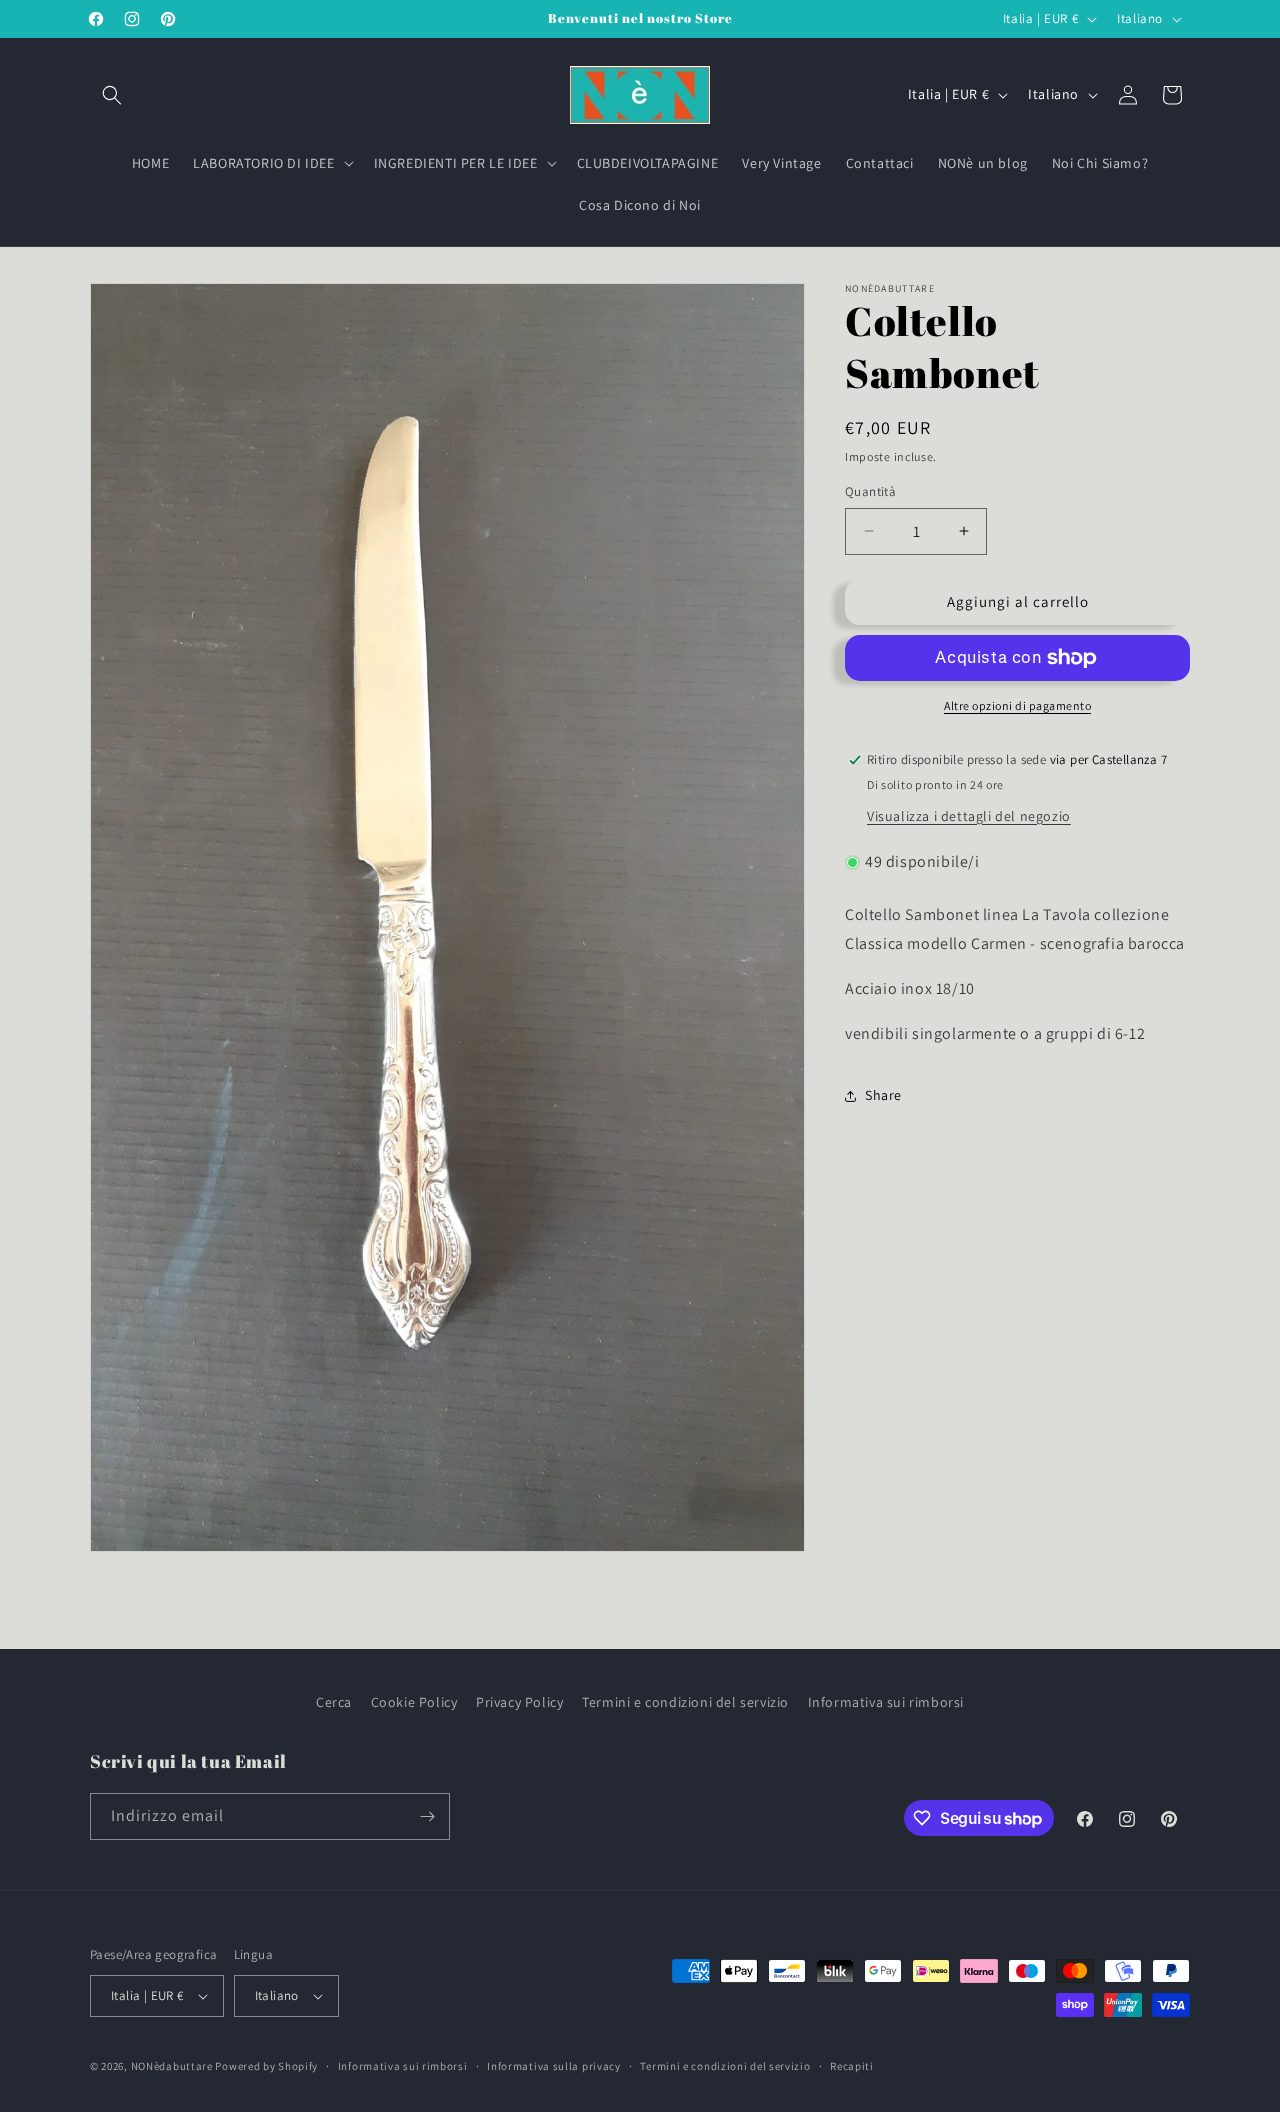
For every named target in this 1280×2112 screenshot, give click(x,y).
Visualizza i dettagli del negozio (969, 816)
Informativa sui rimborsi (886, 1702)
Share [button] (883, 1095)
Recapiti (852, 2065)
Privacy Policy (519, 1702)
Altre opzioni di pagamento (1017, 705)
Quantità (870, 491)
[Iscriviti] (427, 1816)
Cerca (334, 1702)
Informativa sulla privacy (554, 2065)
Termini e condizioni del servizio (685, 1702)
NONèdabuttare (172, 2066)
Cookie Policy (414, 1702)
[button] (112, 95)
